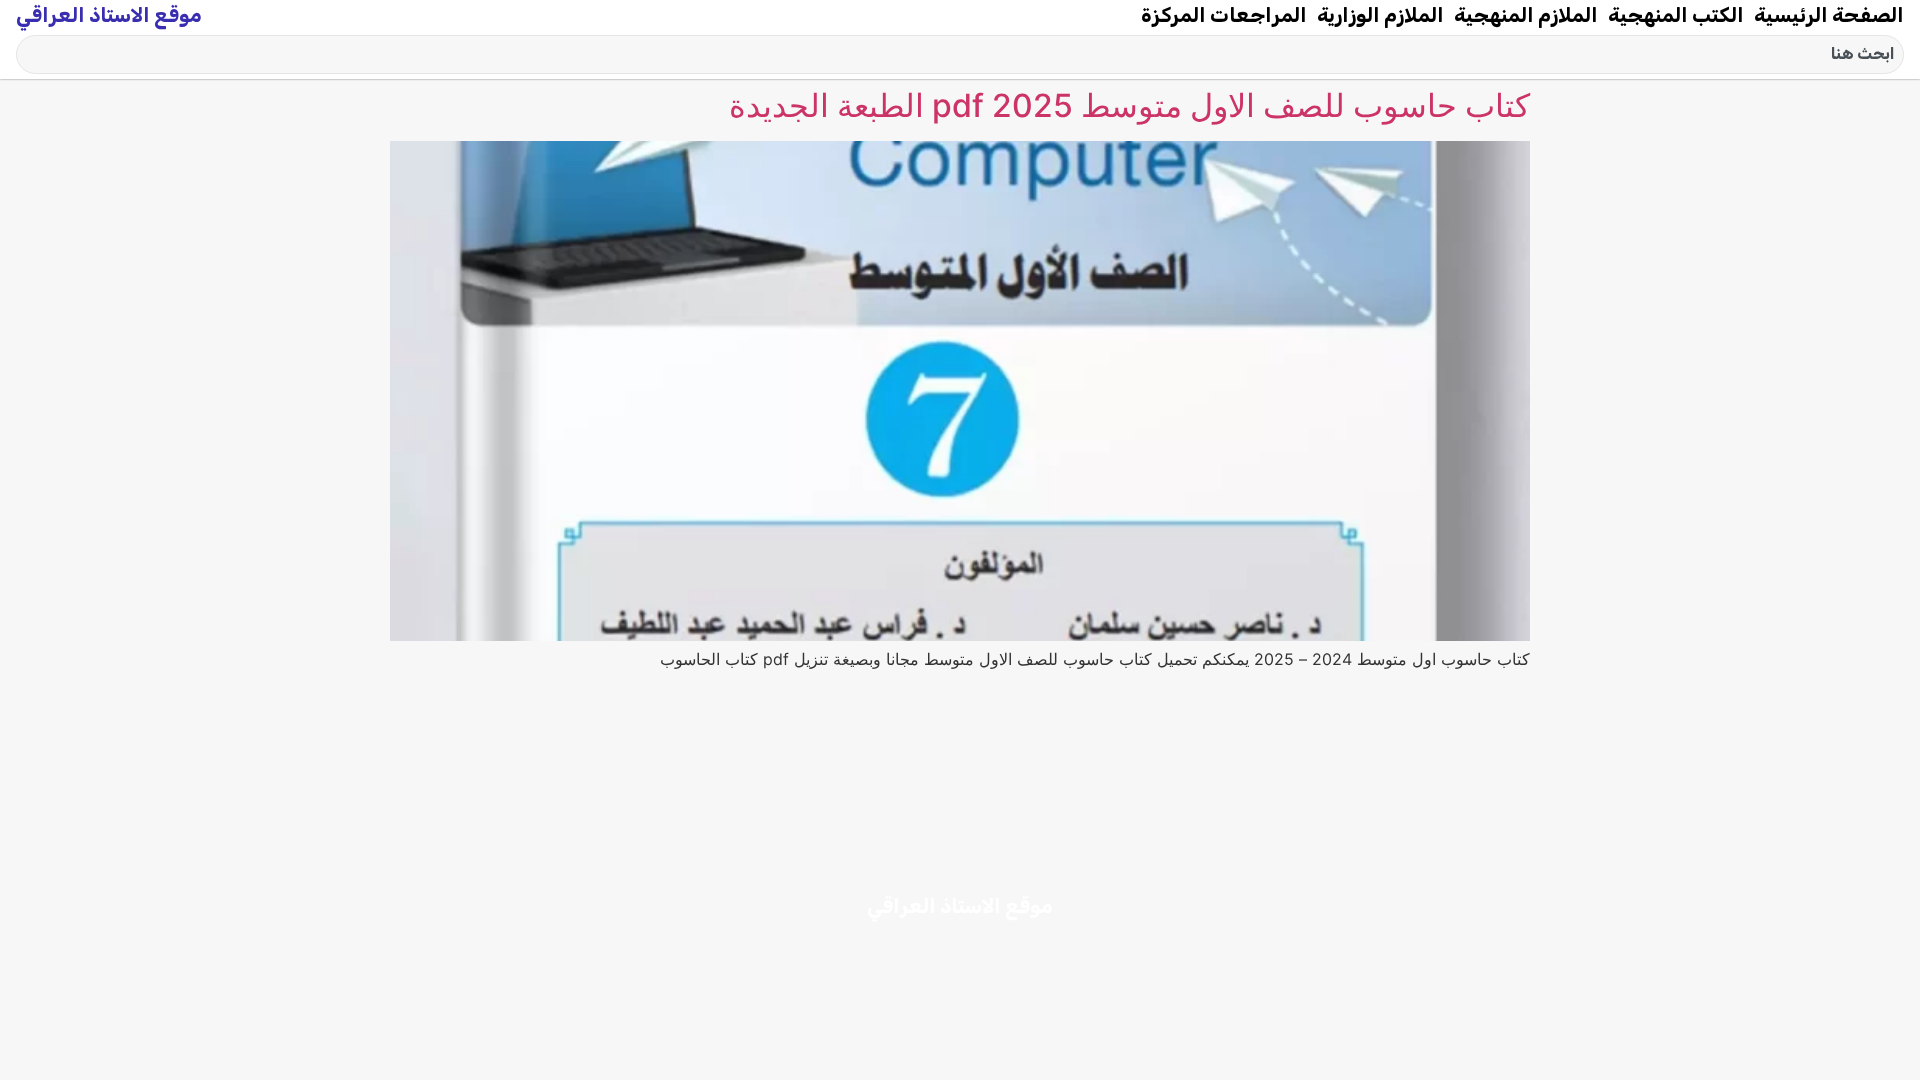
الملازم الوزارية (1380, 15)
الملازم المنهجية (1526, 15)
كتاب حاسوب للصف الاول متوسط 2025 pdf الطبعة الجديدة (1129, 105)
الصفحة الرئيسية (1829, 15)
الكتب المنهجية (1676, 15)
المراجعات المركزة (1224, 15)
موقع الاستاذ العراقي (109, 15)
